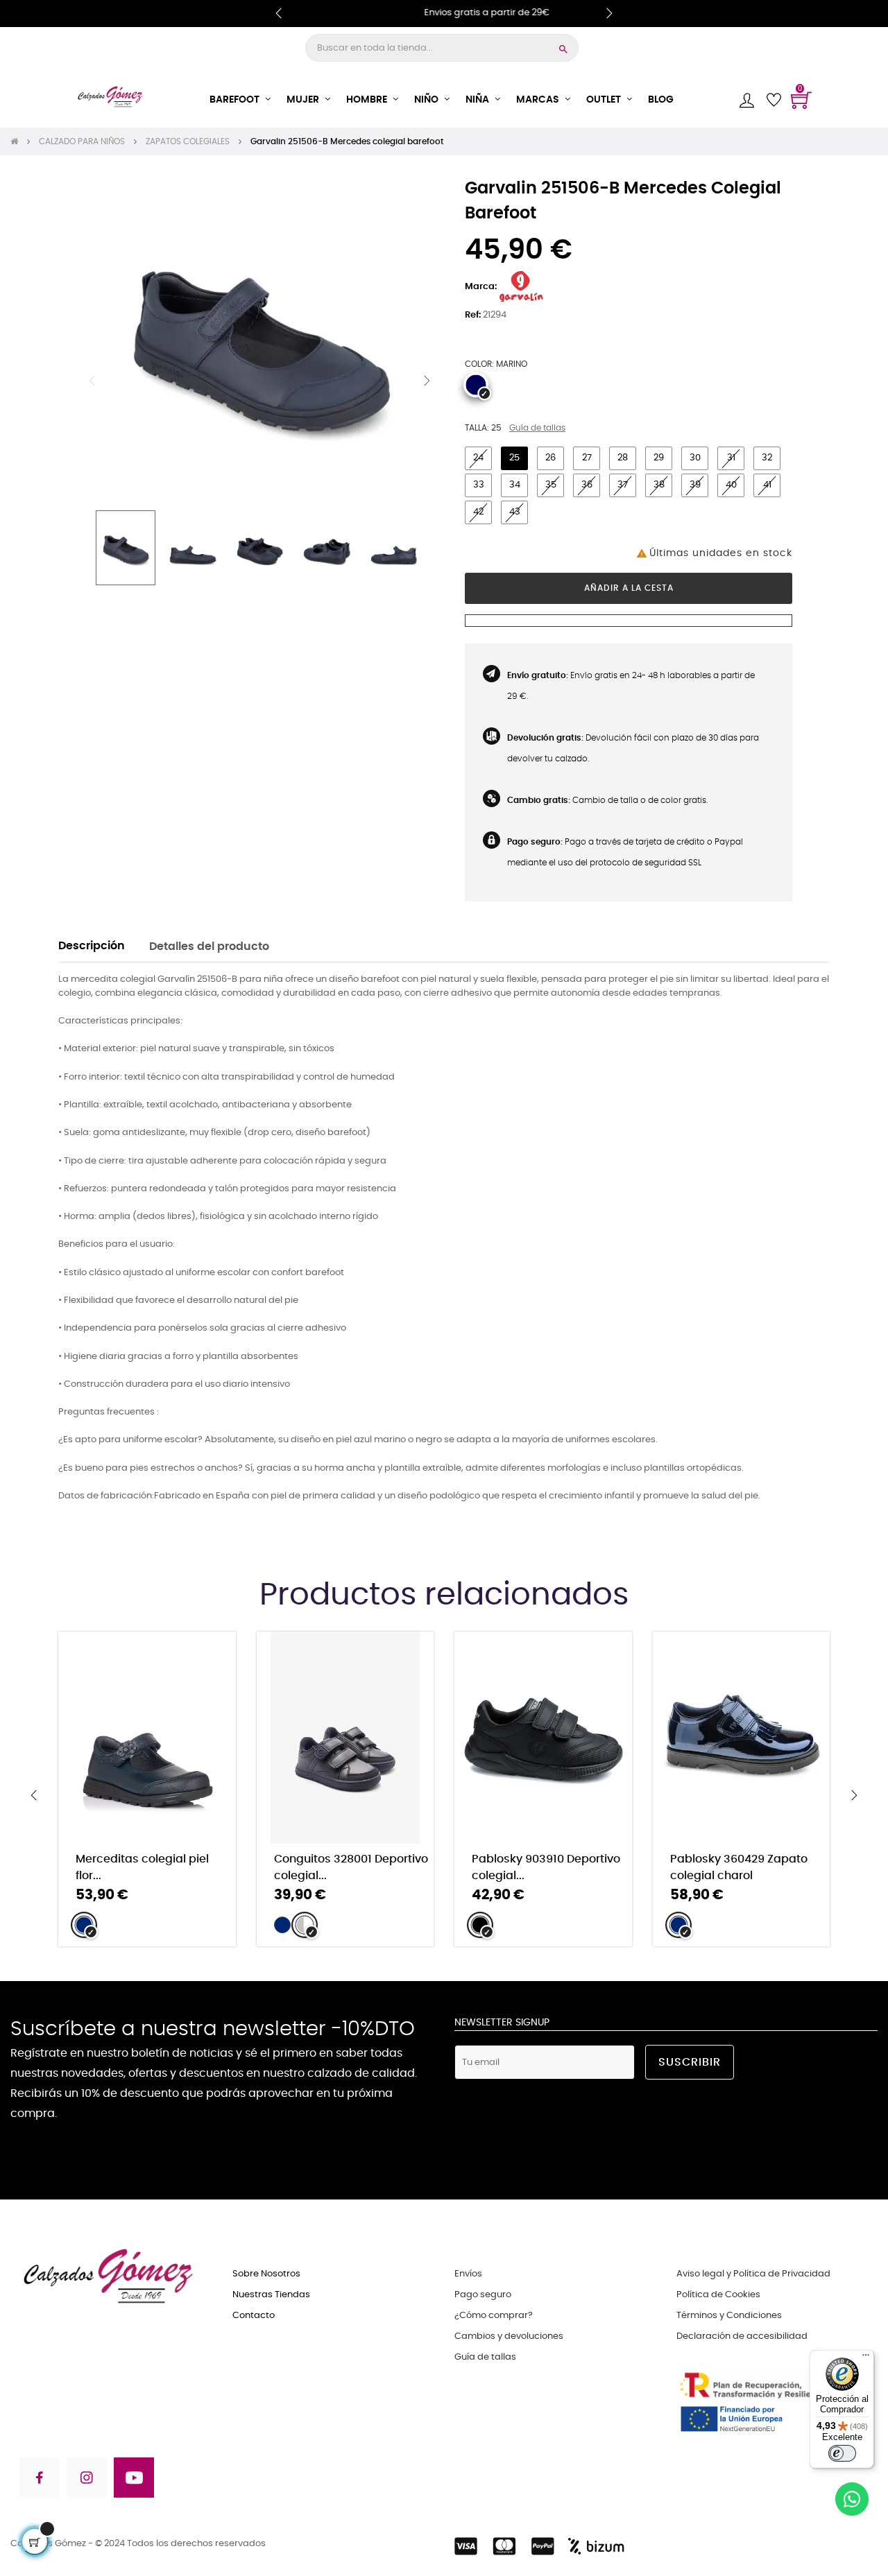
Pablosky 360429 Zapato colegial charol (739, 1867)
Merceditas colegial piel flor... (142, 1867)
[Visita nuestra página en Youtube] (134, 2480)
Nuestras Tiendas (271, 2295)
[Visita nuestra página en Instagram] (87, 2480)
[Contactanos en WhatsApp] (852, 2501)
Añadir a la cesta (629, 588)
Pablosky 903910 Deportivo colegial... (546, 1867)
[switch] (842, 2453)
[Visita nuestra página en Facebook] (39, 2480)
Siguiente (427, 381)
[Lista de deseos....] (774, 100)
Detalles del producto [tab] (209, 947)
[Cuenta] (747, 100)
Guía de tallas (537, 428)
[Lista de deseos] (207, 1647)
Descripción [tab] (92, 946)
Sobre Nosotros (266, 2274)
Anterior (92, 381)
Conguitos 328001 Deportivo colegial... (351, 1867)
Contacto (254, 2316)
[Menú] (866, 2358)
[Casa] (19, 141)
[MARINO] (476, 385)
